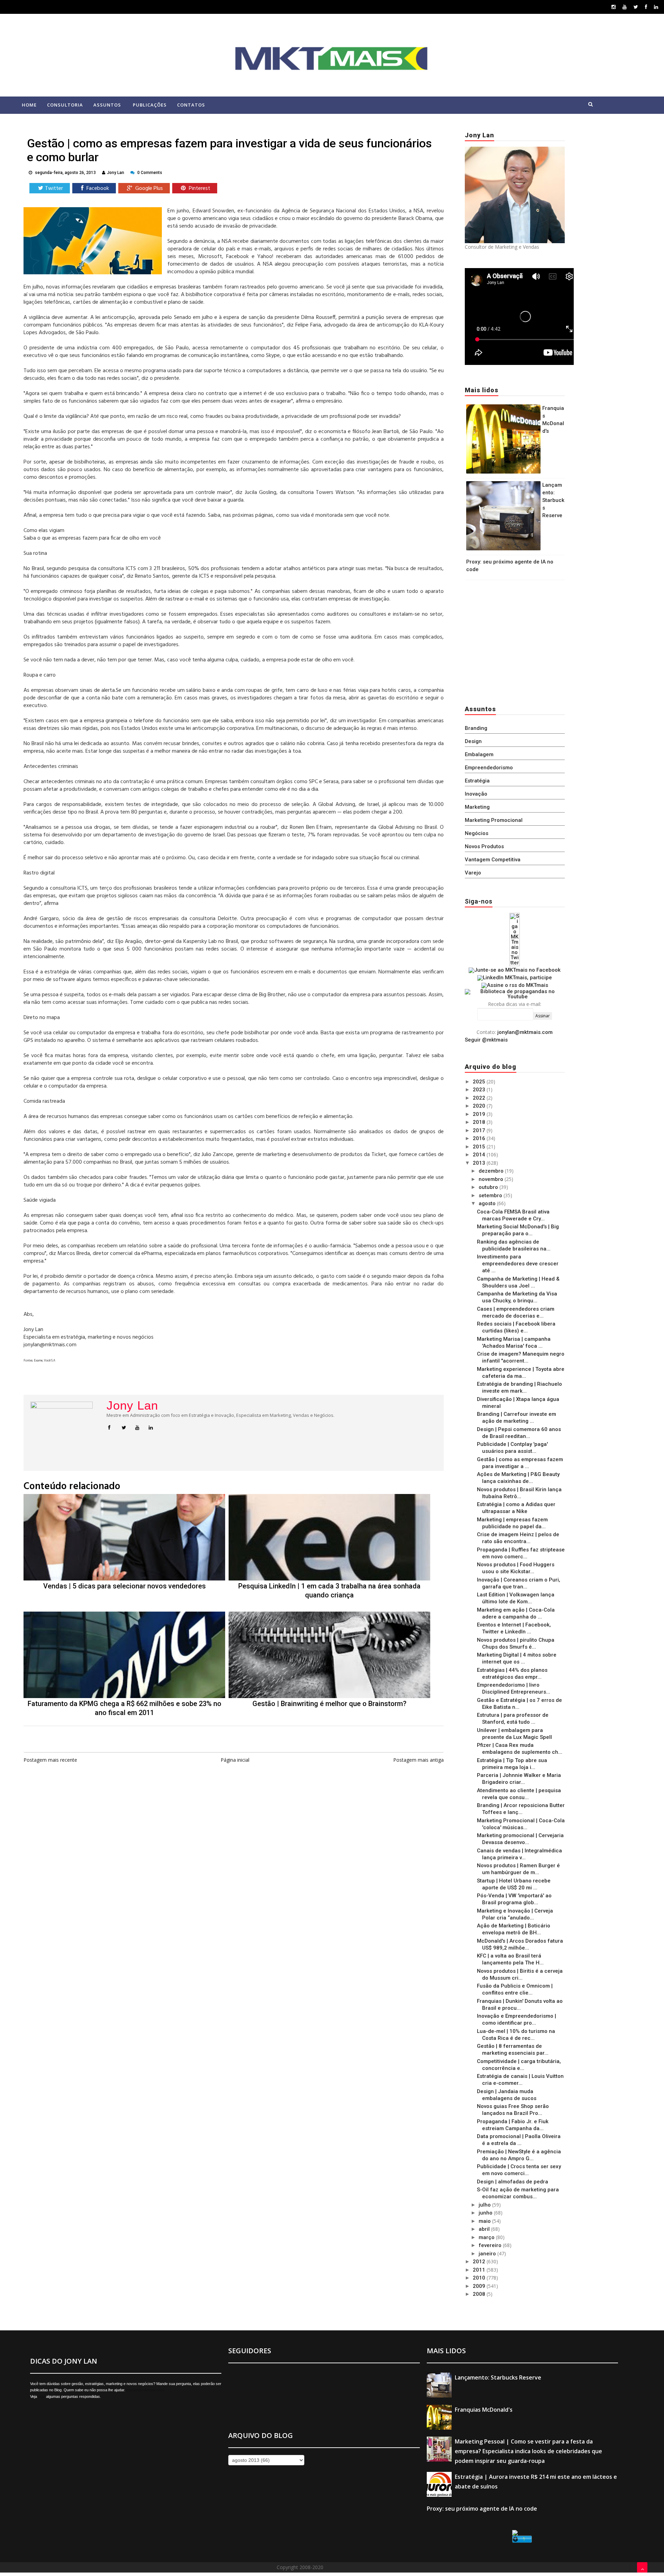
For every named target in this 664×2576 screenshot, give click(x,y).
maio (485, 2221)
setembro (491, 1195)
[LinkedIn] (656, 7)
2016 (480, 1138)
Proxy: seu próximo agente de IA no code (482, 2509)
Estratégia (477, 781)
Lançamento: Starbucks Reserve (553, 500)
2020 (480, 1106)
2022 (480, 1098)
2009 (480, 2286)
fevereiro (491, 2245)
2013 (480, 1163)
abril (485, 2229)
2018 (480, 1122)
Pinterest (199, 189)
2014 (480, 1155)
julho (485, 2205)
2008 (480, 2294)
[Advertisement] (508, 641)
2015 (480, 1147)
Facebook (97, 189)
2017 (480, 1130)
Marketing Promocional (494, 820)
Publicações (150, 105)
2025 (480, 1082)
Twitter (54, 189)
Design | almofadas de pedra (513, 2182)
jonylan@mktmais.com (525, 1032)
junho (486, 2213)
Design (473, 741)
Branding (476, 728)
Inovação (476, 794)
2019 (480, 1114)
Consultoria (65, 105)
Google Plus (148, 189)
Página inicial (235, 1760)
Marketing (477, 807)
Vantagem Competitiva (493, 860)
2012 (480, 2262)
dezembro (492, 1171)
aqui (41, 2396)
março (487, 2237)
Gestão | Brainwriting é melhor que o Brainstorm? (329, 1704)
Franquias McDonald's (484, 2410)
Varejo (473, 873)
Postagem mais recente (50, 1760)
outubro (489, 1187)
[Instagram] (614, 7)
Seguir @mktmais (486, 1040)
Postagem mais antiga (418, 1760)
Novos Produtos (484, 846)
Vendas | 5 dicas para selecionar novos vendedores (124, 1586)
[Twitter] (636, 7)
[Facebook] (646, 7)
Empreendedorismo (489, 768)
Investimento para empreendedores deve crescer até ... (518, 1264)
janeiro (488, 2254)
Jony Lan (132, 1405)
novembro (492, 1179)
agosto (488, 1203)
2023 (480, 1090)
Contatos (191, 105)
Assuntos (107, 105)
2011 (480, 2270)
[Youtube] (625, 7)
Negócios (477, 833)
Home (29, 105)
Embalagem (479, 754)
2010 (480, 2278)
